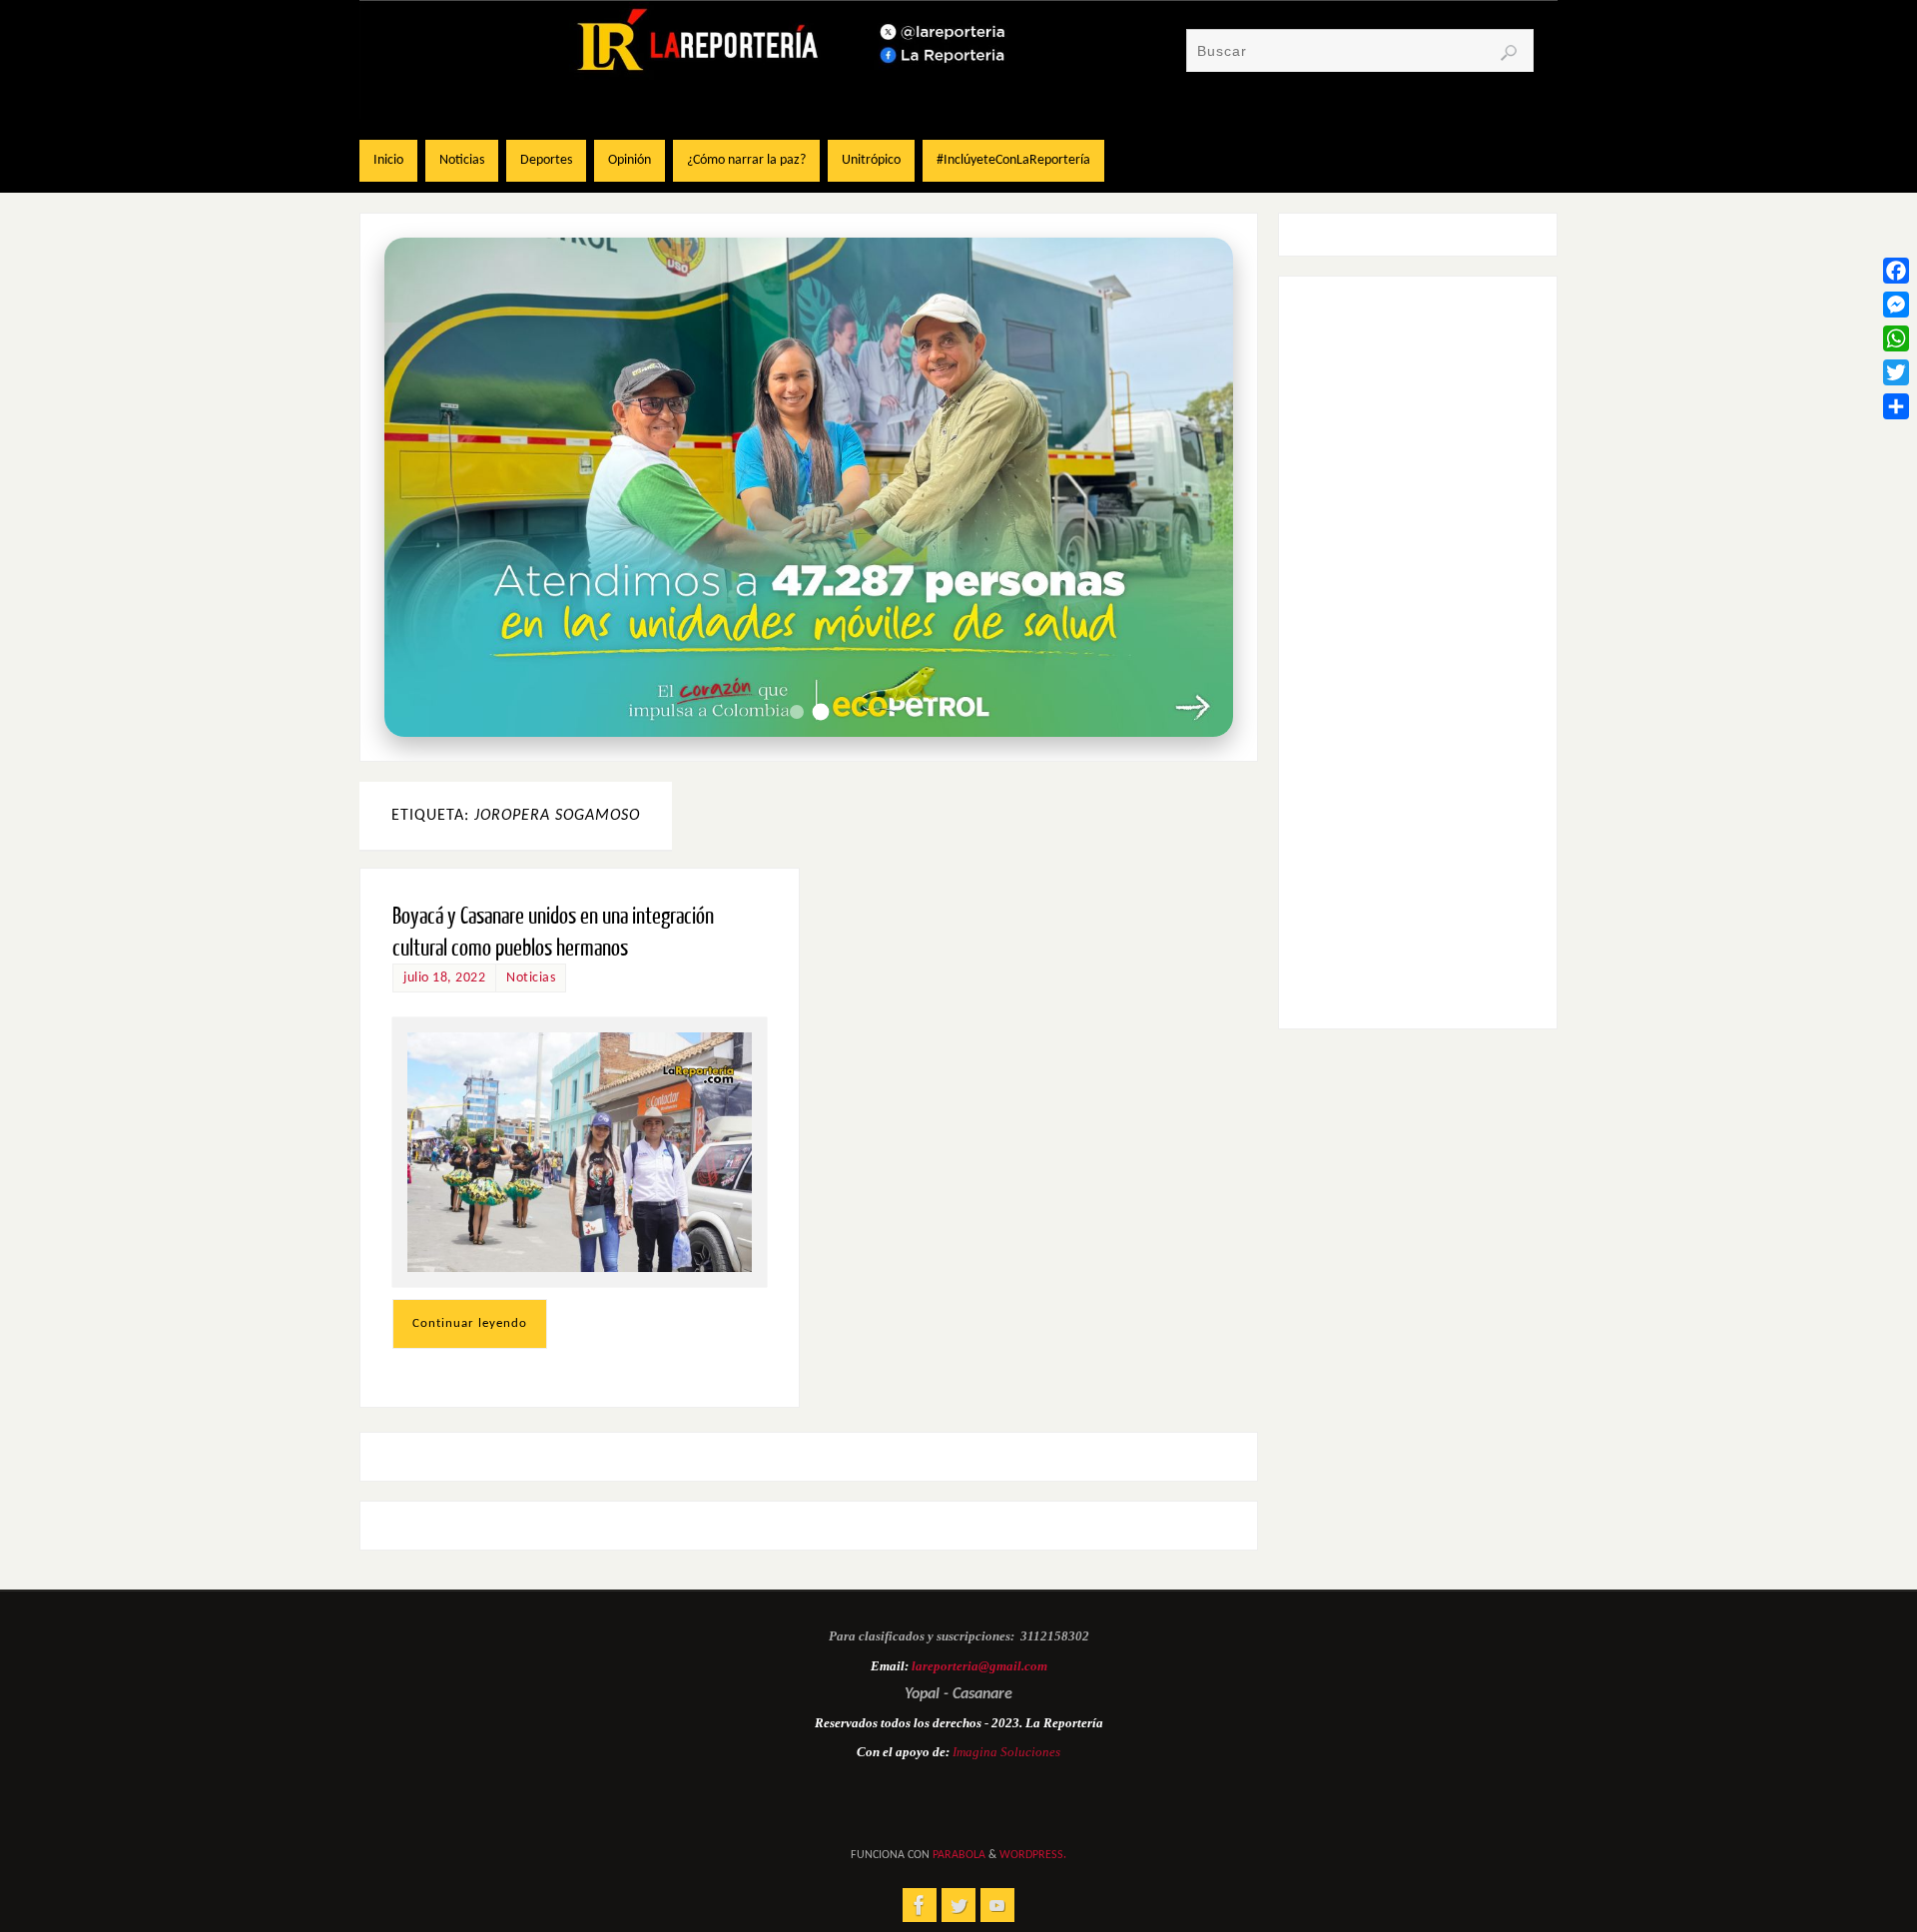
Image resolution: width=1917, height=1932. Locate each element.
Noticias (531, 978)
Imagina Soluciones (1006, 1752)
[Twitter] (1896, 372)
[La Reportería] (920, 1905)
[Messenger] (1896, 305)
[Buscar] (1509, 53)
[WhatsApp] (1896, 338)
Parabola (959, 1855)
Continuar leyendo (470, 1323)
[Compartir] (1896, 406)
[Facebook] (1896, 271)
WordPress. (1033, 1855)
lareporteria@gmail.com (979, 1666)
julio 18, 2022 (444, 978)
